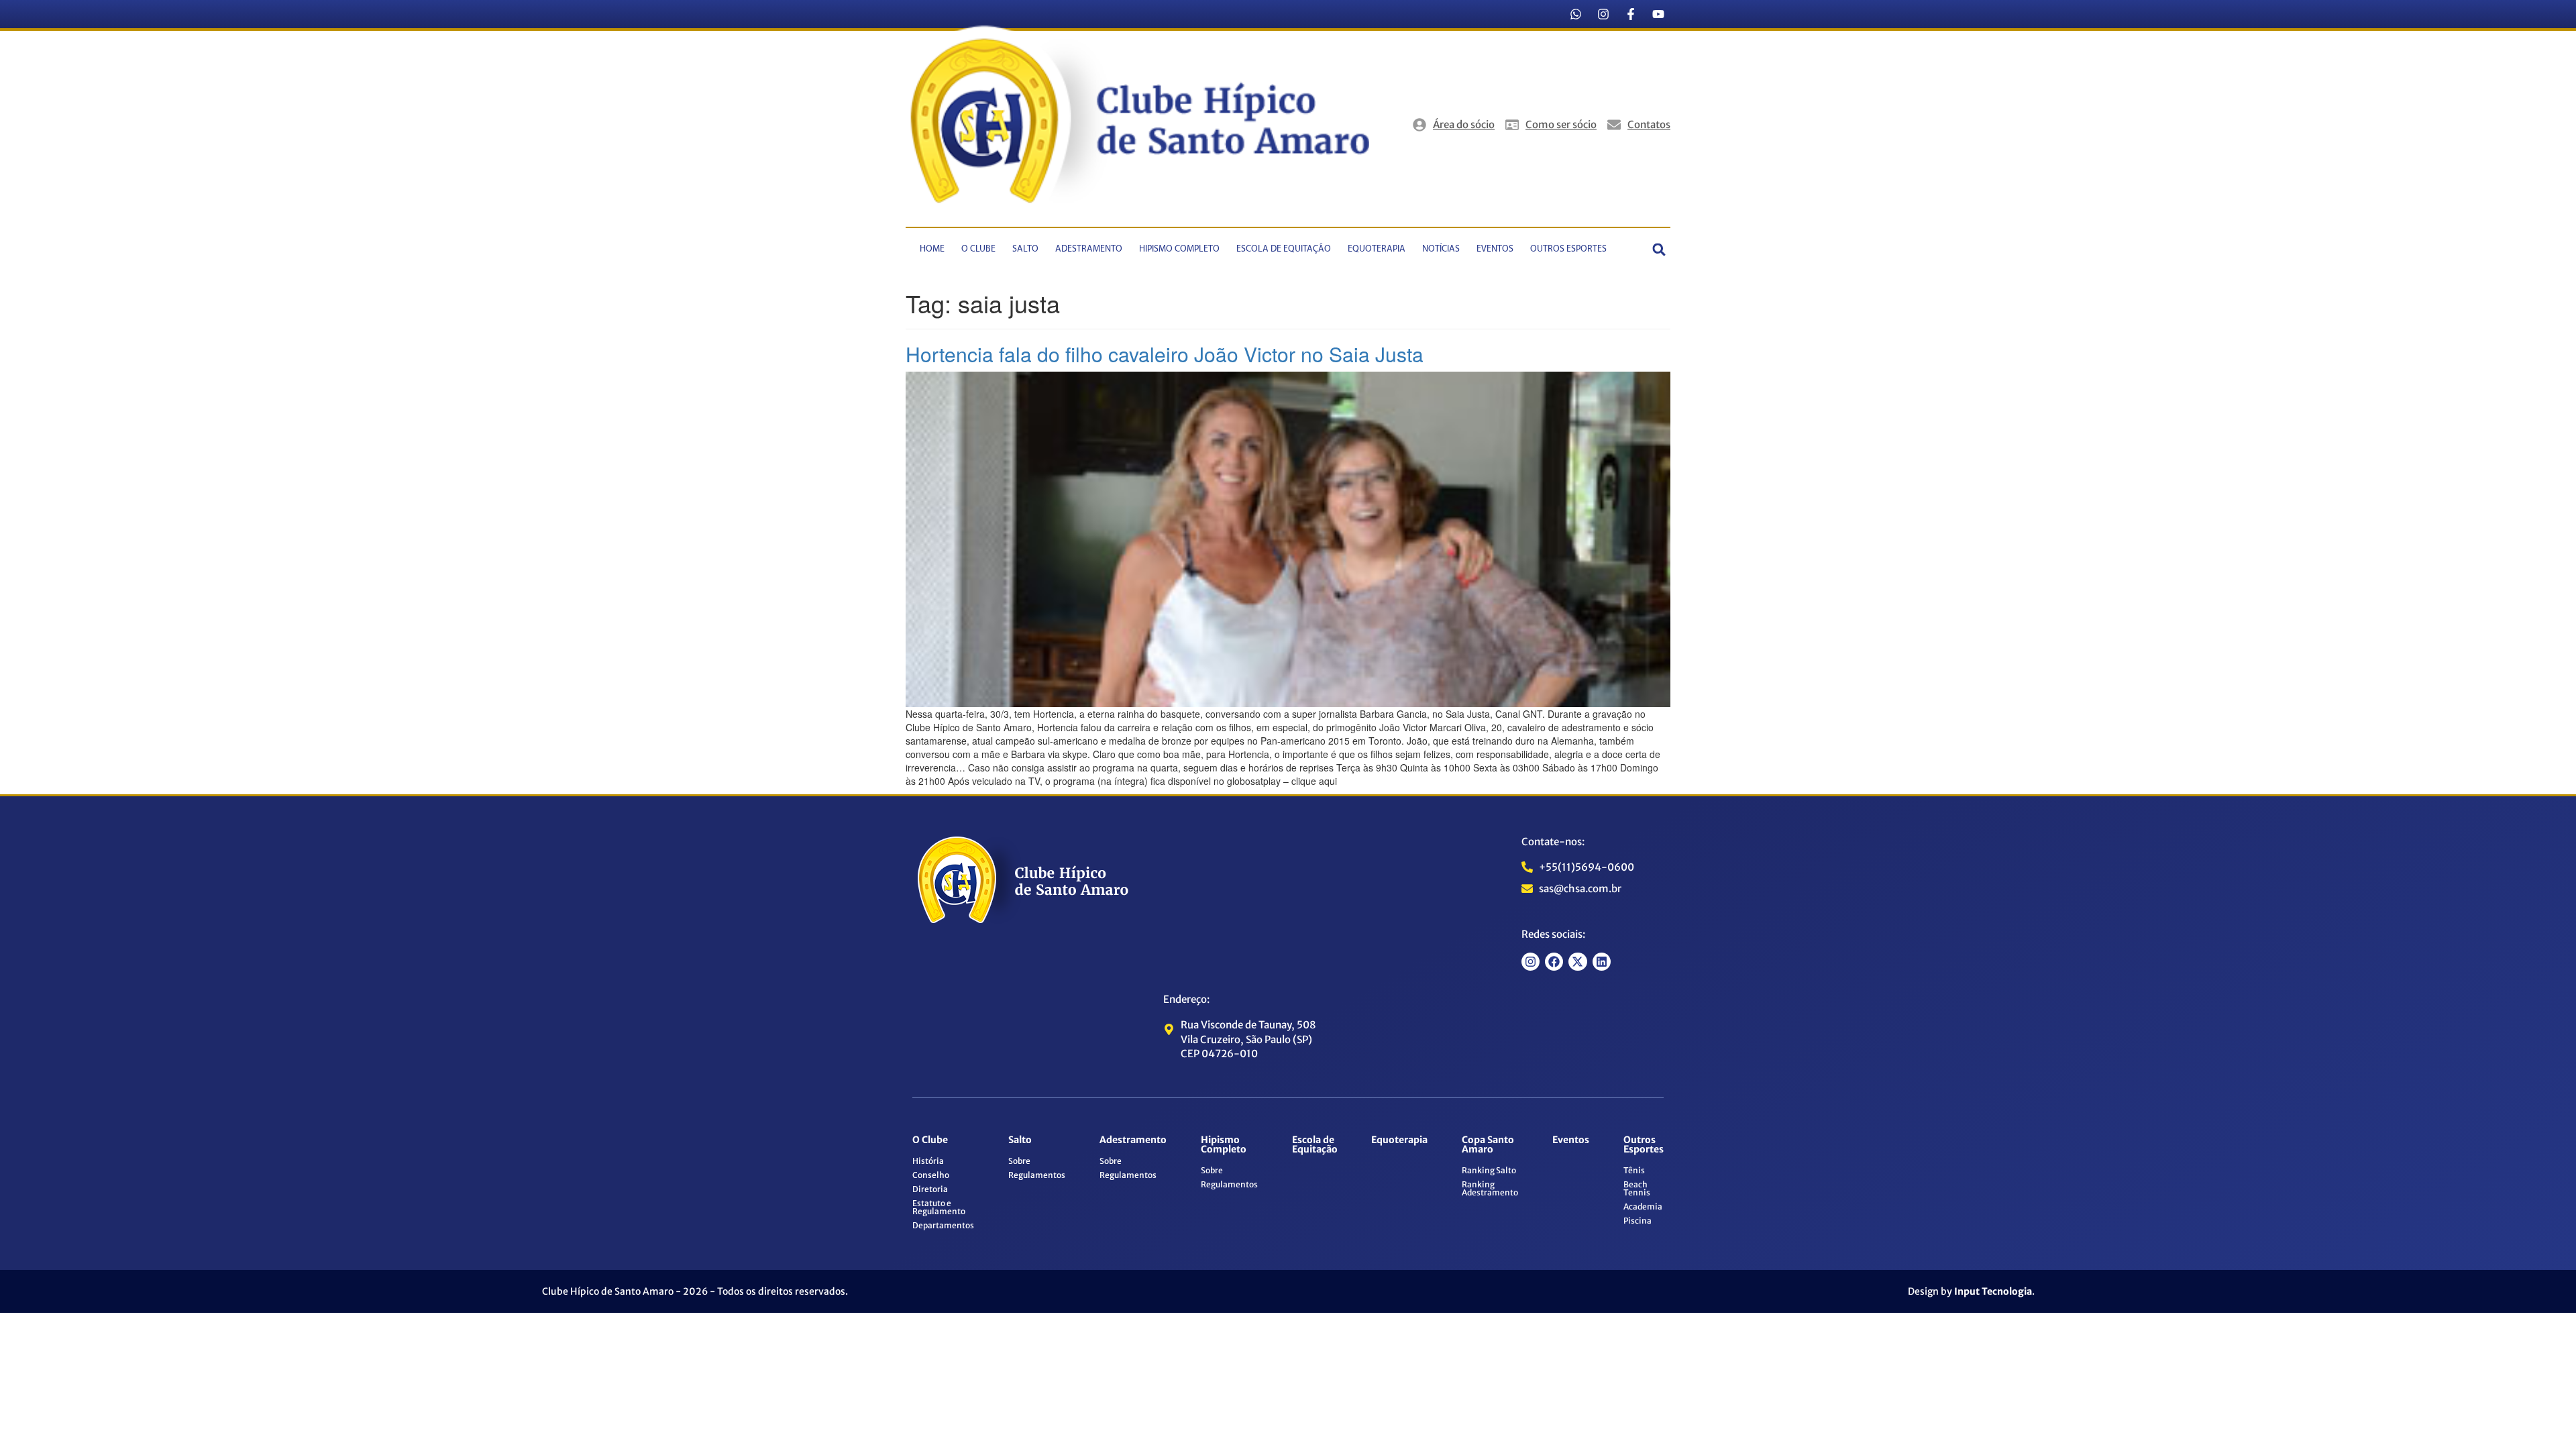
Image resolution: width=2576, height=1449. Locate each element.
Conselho (931, 1175)
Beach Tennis (1637, 1188)
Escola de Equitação (1284, 249)
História (928, 1161)
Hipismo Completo (1179, 249)
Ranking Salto (1489, 1170)
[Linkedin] (1602, 962)
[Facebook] (1554, 962)
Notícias (1441, 249)
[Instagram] (1603, 14)
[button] (1659, 249)
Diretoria (930, 1189)
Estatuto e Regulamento (939, 1207)
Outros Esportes (1568, 249)
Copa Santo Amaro (1488, 1144)
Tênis (1634, 1170)
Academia (1643, 1206)
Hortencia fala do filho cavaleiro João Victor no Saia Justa (1165, 354)
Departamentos (943, 1225)
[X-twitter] (1577, 962)
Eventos (1495, 249)
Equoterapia (1377, 249)
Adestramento (1089, 249)
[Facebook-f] (1631, 14)
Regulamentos (1037, 1175)
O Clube (978, 249)
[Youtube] (1658, 14)
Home (932, 249)
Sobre (1019, 1161)
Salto (1025, 249)
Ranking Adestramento (1490, 1188)
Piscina (1638, 1221)
